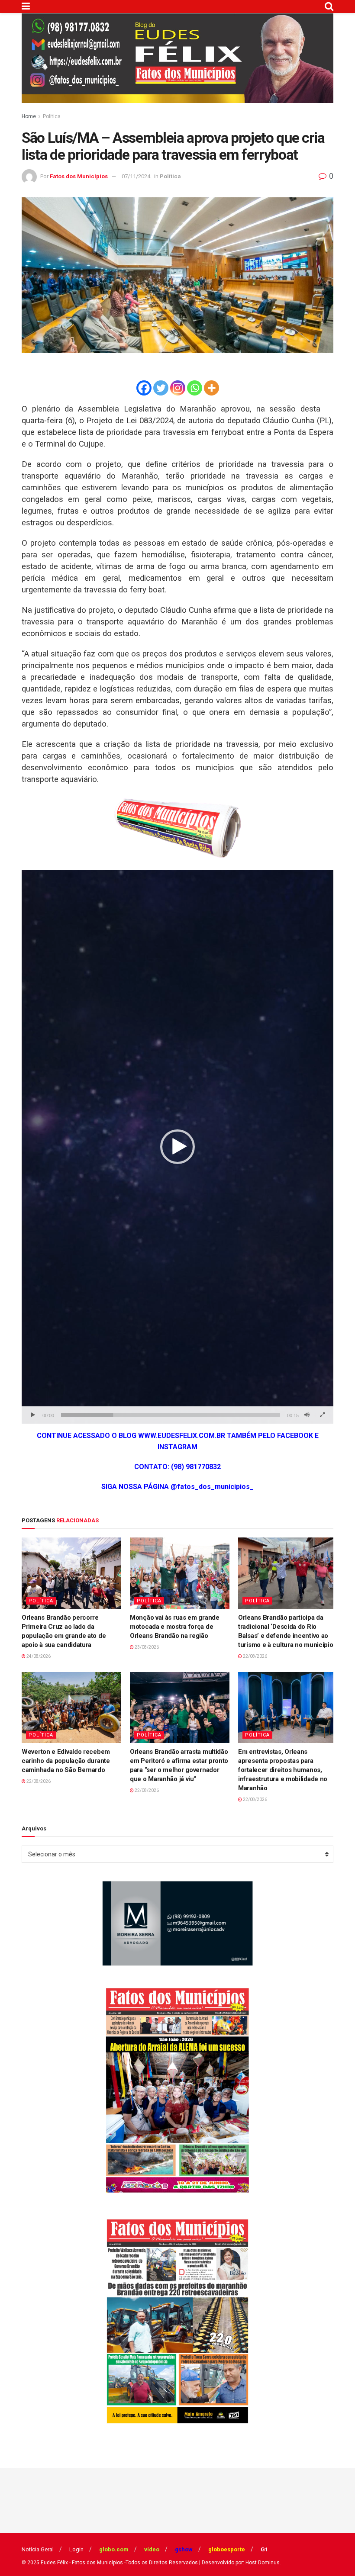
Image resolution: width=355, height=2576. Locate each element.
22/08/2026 (255, 1656)
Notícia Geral (38, 2549)
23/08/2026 (146, 1647)
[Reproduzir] (33, 1415)
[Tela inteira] (322, 1415)
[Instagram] (178, 388)
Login (76, 2549)
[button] (177, 1147)
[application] (177, 1147)
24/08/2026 (38, 1656)
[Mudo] (307, 1415)
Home (29, 116)
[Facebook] (144, 388)
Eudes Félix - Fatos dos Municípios (82, 2563)
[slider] (171, 1415)
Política (52, 116)
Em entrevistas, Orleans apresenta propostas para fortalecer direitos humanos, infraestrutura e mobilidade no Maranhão (283, 1770)
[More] (211, 388)
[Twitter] (161, 388)
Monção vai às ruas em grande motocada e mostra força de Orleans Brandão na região (175, 1627)
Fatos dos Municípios (79, 176)
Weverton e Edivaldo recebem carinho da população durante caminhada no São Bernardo (66, 1761)
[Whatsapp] (195, 388)
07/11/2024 (136, 176)
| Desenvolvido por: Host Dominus (239, 2563)
